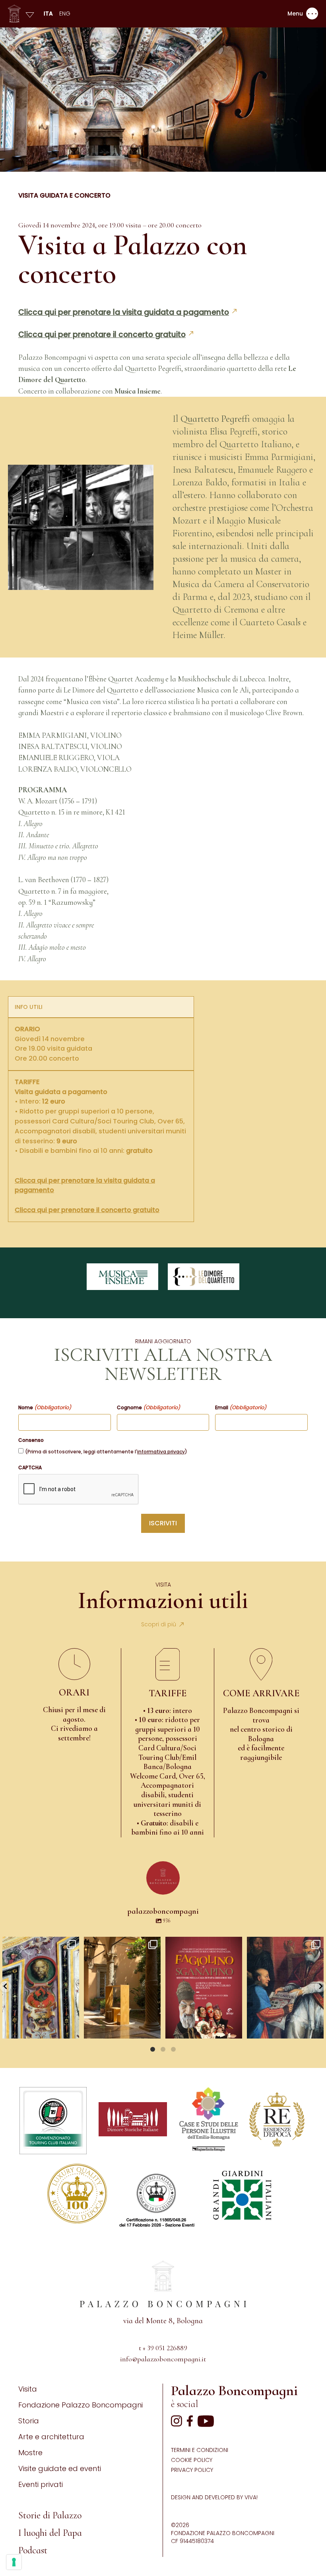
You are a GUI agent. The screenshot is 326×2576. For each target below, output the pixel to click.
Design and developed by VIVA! (214, 2497)
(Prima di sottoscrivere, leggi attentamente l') (106, 1452)
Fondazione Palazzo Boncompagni (81, 2405)
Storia (29, 2421)
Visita (28, 2389)
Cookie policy (192, 2460)
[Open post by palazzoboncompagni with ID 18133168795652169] (122, 1988)
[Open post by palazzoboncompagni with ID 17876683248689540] (41, 1988)
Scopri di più (159, 1624)
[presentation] (79, 1490)
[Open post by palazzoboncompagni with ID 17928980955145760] (204, 1988)
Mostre (30, 2453)
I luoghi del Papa (50, 2533)
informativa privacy (161, 1452)
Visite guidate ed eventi (60, 2468)
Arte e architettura (51, 2437)
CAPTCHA (30, 1468)
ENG (65, 14)
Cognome (148, 1408)
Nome (45, 1408)
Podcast (33, 2550)
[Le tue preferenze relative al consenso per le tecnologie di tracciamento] (14, 2562)
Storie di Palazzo (50, 2515)
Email (241, 1408)
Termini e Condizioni (200, 2450)
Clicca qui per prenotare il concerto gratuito (102, 335)
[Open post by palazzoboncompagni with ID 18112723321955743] (285, 1988)
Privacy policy (192, 2470)
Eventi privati (41, 2484)
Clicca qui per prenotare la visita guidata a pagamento (124, 312)
